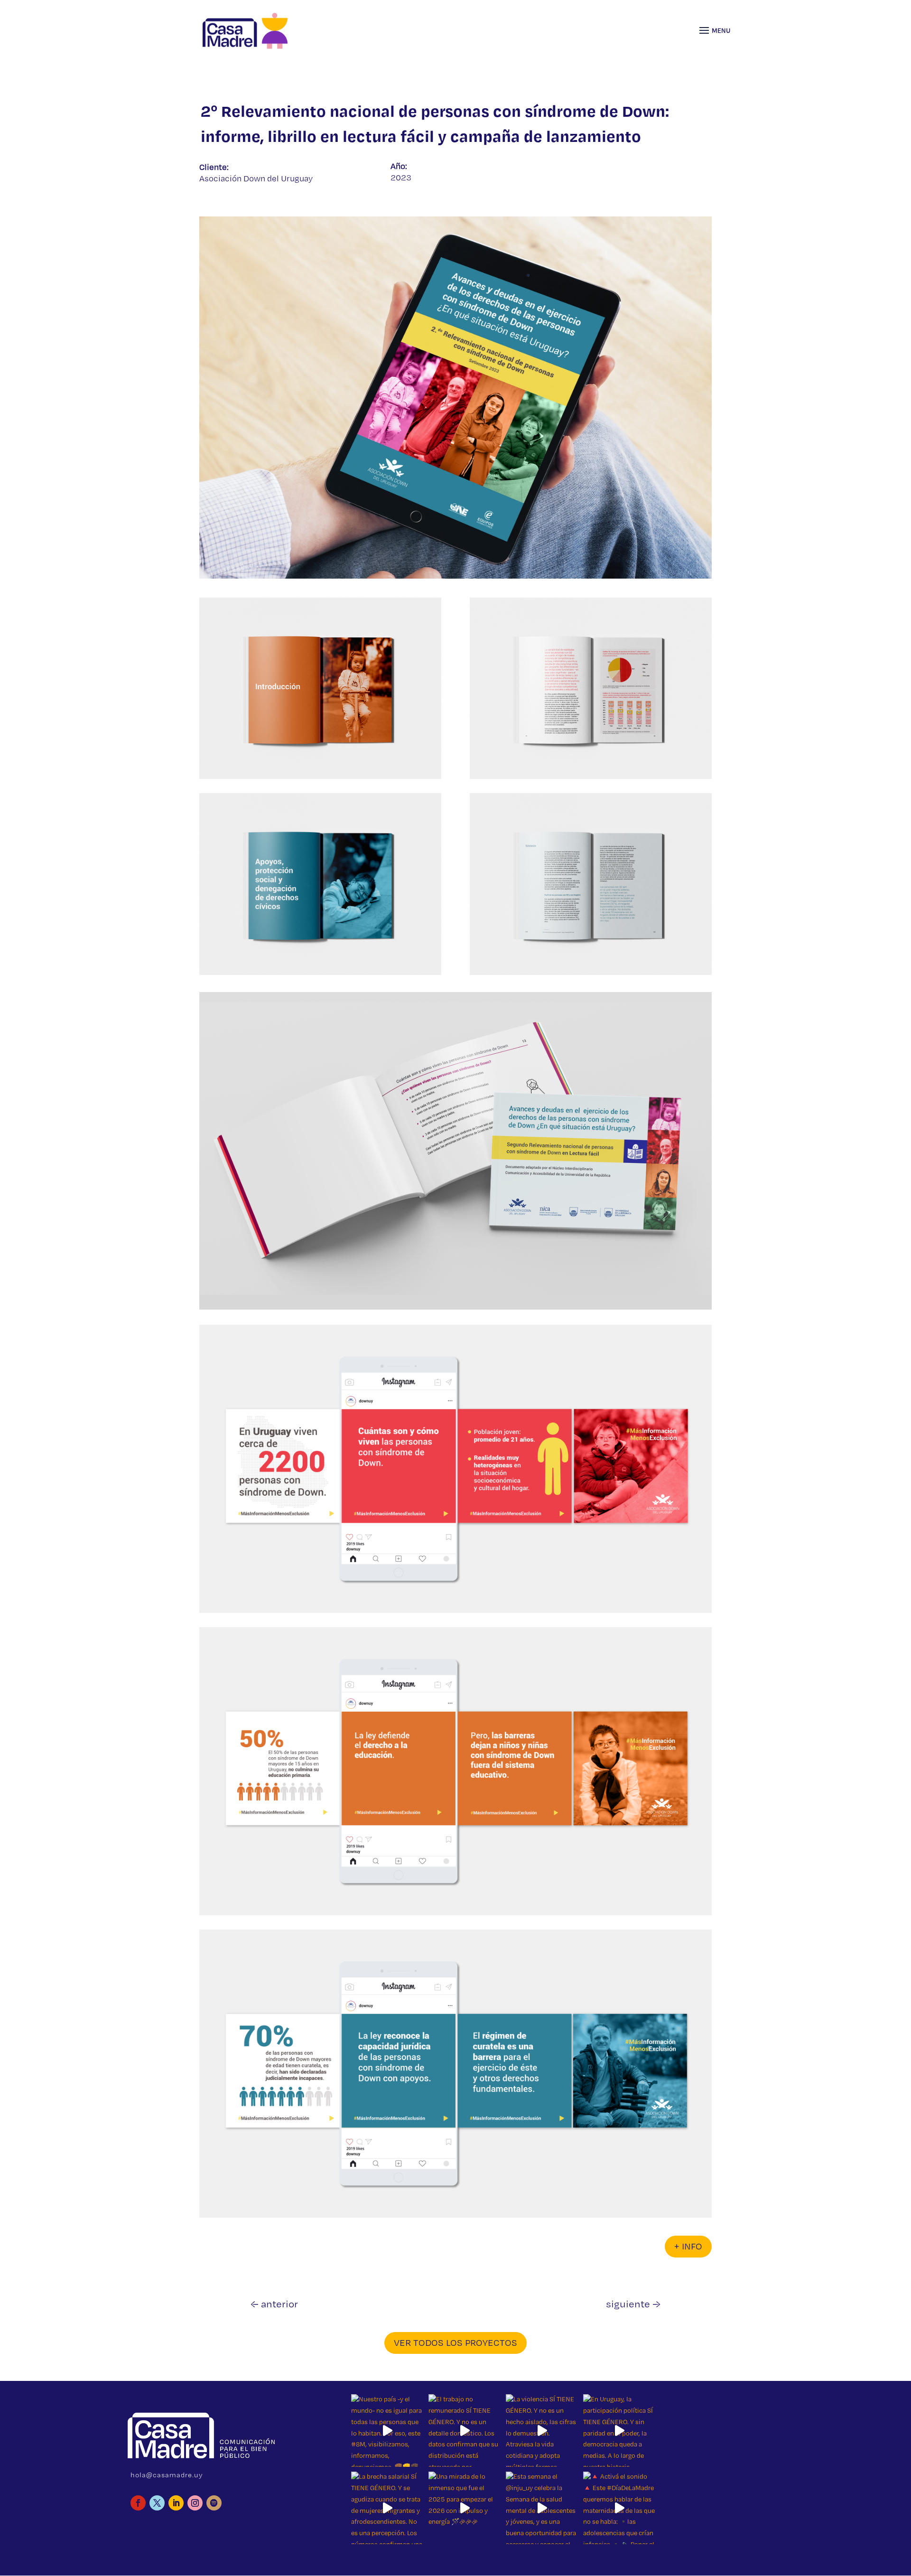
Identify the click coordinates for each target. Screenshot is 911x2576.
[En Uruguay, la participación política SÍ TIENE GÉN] (619, 2431)
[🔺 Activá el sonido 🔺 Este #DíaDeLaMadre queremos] (619, 2508)
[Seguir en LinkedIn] (176, 2503)
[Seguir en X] (157, 2503)
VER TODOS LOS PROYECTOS (455, 2343)
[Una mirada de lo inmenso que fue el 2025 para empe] (465, 2508)
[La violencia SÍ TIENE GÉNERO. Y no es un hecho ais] (542, 2431)
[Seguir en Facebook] (138, 2503)
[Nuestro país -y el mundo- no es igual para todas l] (387, 2431)
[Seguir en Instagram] (195, 2503)
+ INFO (688, 2247)
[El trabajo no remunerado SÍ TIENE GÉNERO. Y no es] (465, 2431)
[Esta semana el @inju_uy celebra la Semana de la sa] (542, 2508)
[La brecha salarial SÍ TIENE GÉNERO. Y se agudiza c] (387, 2508)
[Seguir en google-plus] (214, 2503)
